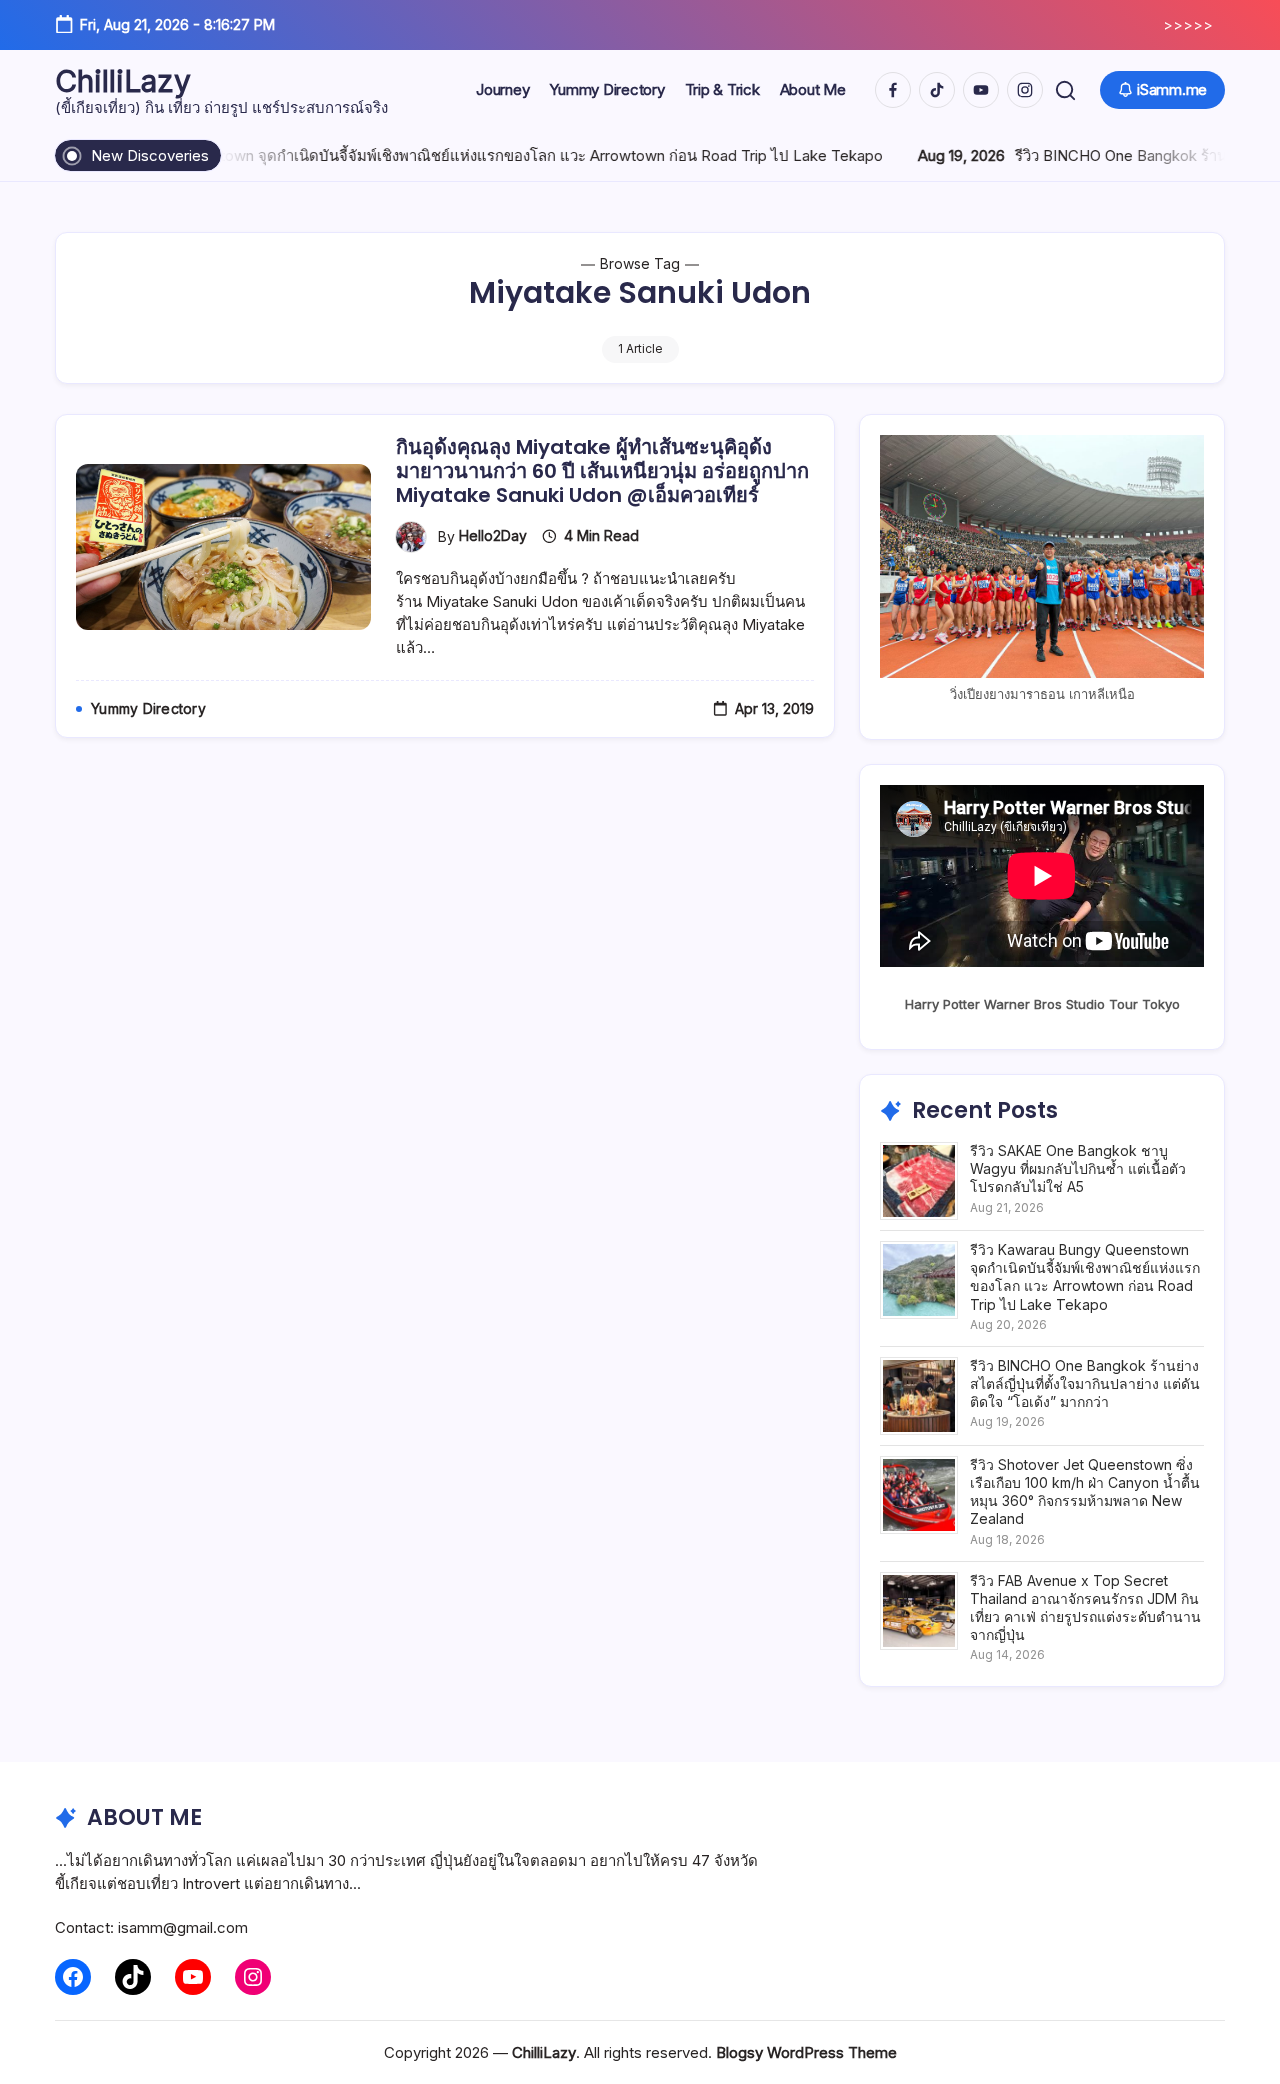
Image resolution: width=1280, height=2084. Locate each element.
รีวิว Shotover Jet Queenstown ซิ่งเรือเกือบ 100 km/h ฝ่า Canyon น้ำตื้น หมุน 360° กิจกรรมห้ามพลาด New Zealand (1085, 1492)
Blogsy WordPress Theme (806, 2052)
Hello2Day (493, 535)
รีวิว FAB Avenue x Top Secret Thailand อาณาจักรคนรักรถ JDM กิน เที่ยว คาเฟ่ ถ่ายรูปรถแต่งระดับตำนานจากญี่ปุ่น (1085, 1608)
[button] (1065, 90)
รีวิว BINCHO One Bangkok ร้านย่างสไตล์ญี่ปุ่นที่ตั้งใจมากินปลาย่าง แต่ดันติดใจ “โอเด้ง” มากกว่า (1085, 1383)
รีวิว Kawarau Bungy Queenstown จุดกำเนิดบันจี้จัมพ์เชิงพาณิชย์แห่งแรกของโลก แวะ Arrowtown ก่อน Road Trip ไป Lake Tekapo (1085, 1277)
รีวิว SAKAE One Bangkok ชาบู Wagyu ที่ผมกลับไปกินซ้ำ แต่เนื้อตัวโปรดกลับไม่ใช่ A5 (1078, 1168)
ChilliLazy (123, 81)
